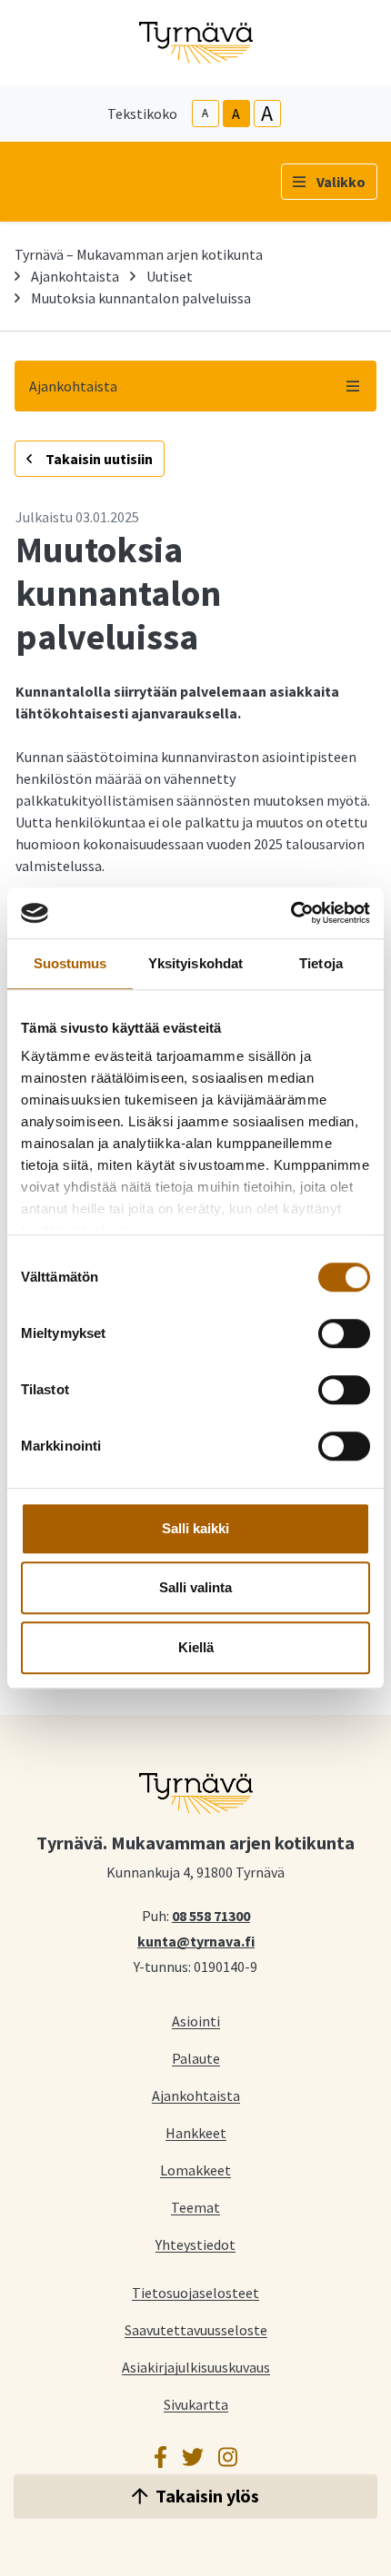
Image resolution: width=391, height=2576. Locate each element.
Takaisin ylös (207, 2496)
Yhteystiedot (195, 2244)
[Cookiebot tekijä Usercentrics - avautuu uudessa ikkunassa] (291, 913)
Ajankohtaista (75, 276)
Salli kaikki (195, 1528)
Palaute (196, 2058)
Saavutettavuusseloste (196, 2329)
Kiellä (196, 1647)
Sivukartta (196, 2404)
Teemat (195, 2207)
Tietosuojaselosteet (195, 2292)
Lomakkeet (195, 2170)
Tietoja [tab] (321, 963)
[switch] (344, 1333)
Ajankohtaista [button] (73, 386)
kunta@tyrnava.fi (196, 1940)
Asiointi (196, 2021)
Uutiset (170, 276)
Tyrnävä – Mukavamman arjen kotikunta (139, 254)
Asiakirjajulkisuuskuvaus (196, 2367)
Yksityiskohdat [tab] (195, 963)
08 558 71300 (211, 1915)
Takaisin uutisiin (98, 459)
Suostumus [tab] (70, 963)
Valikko (341, 182)
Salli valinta (195, 1587)
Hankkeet (196, 2132)
